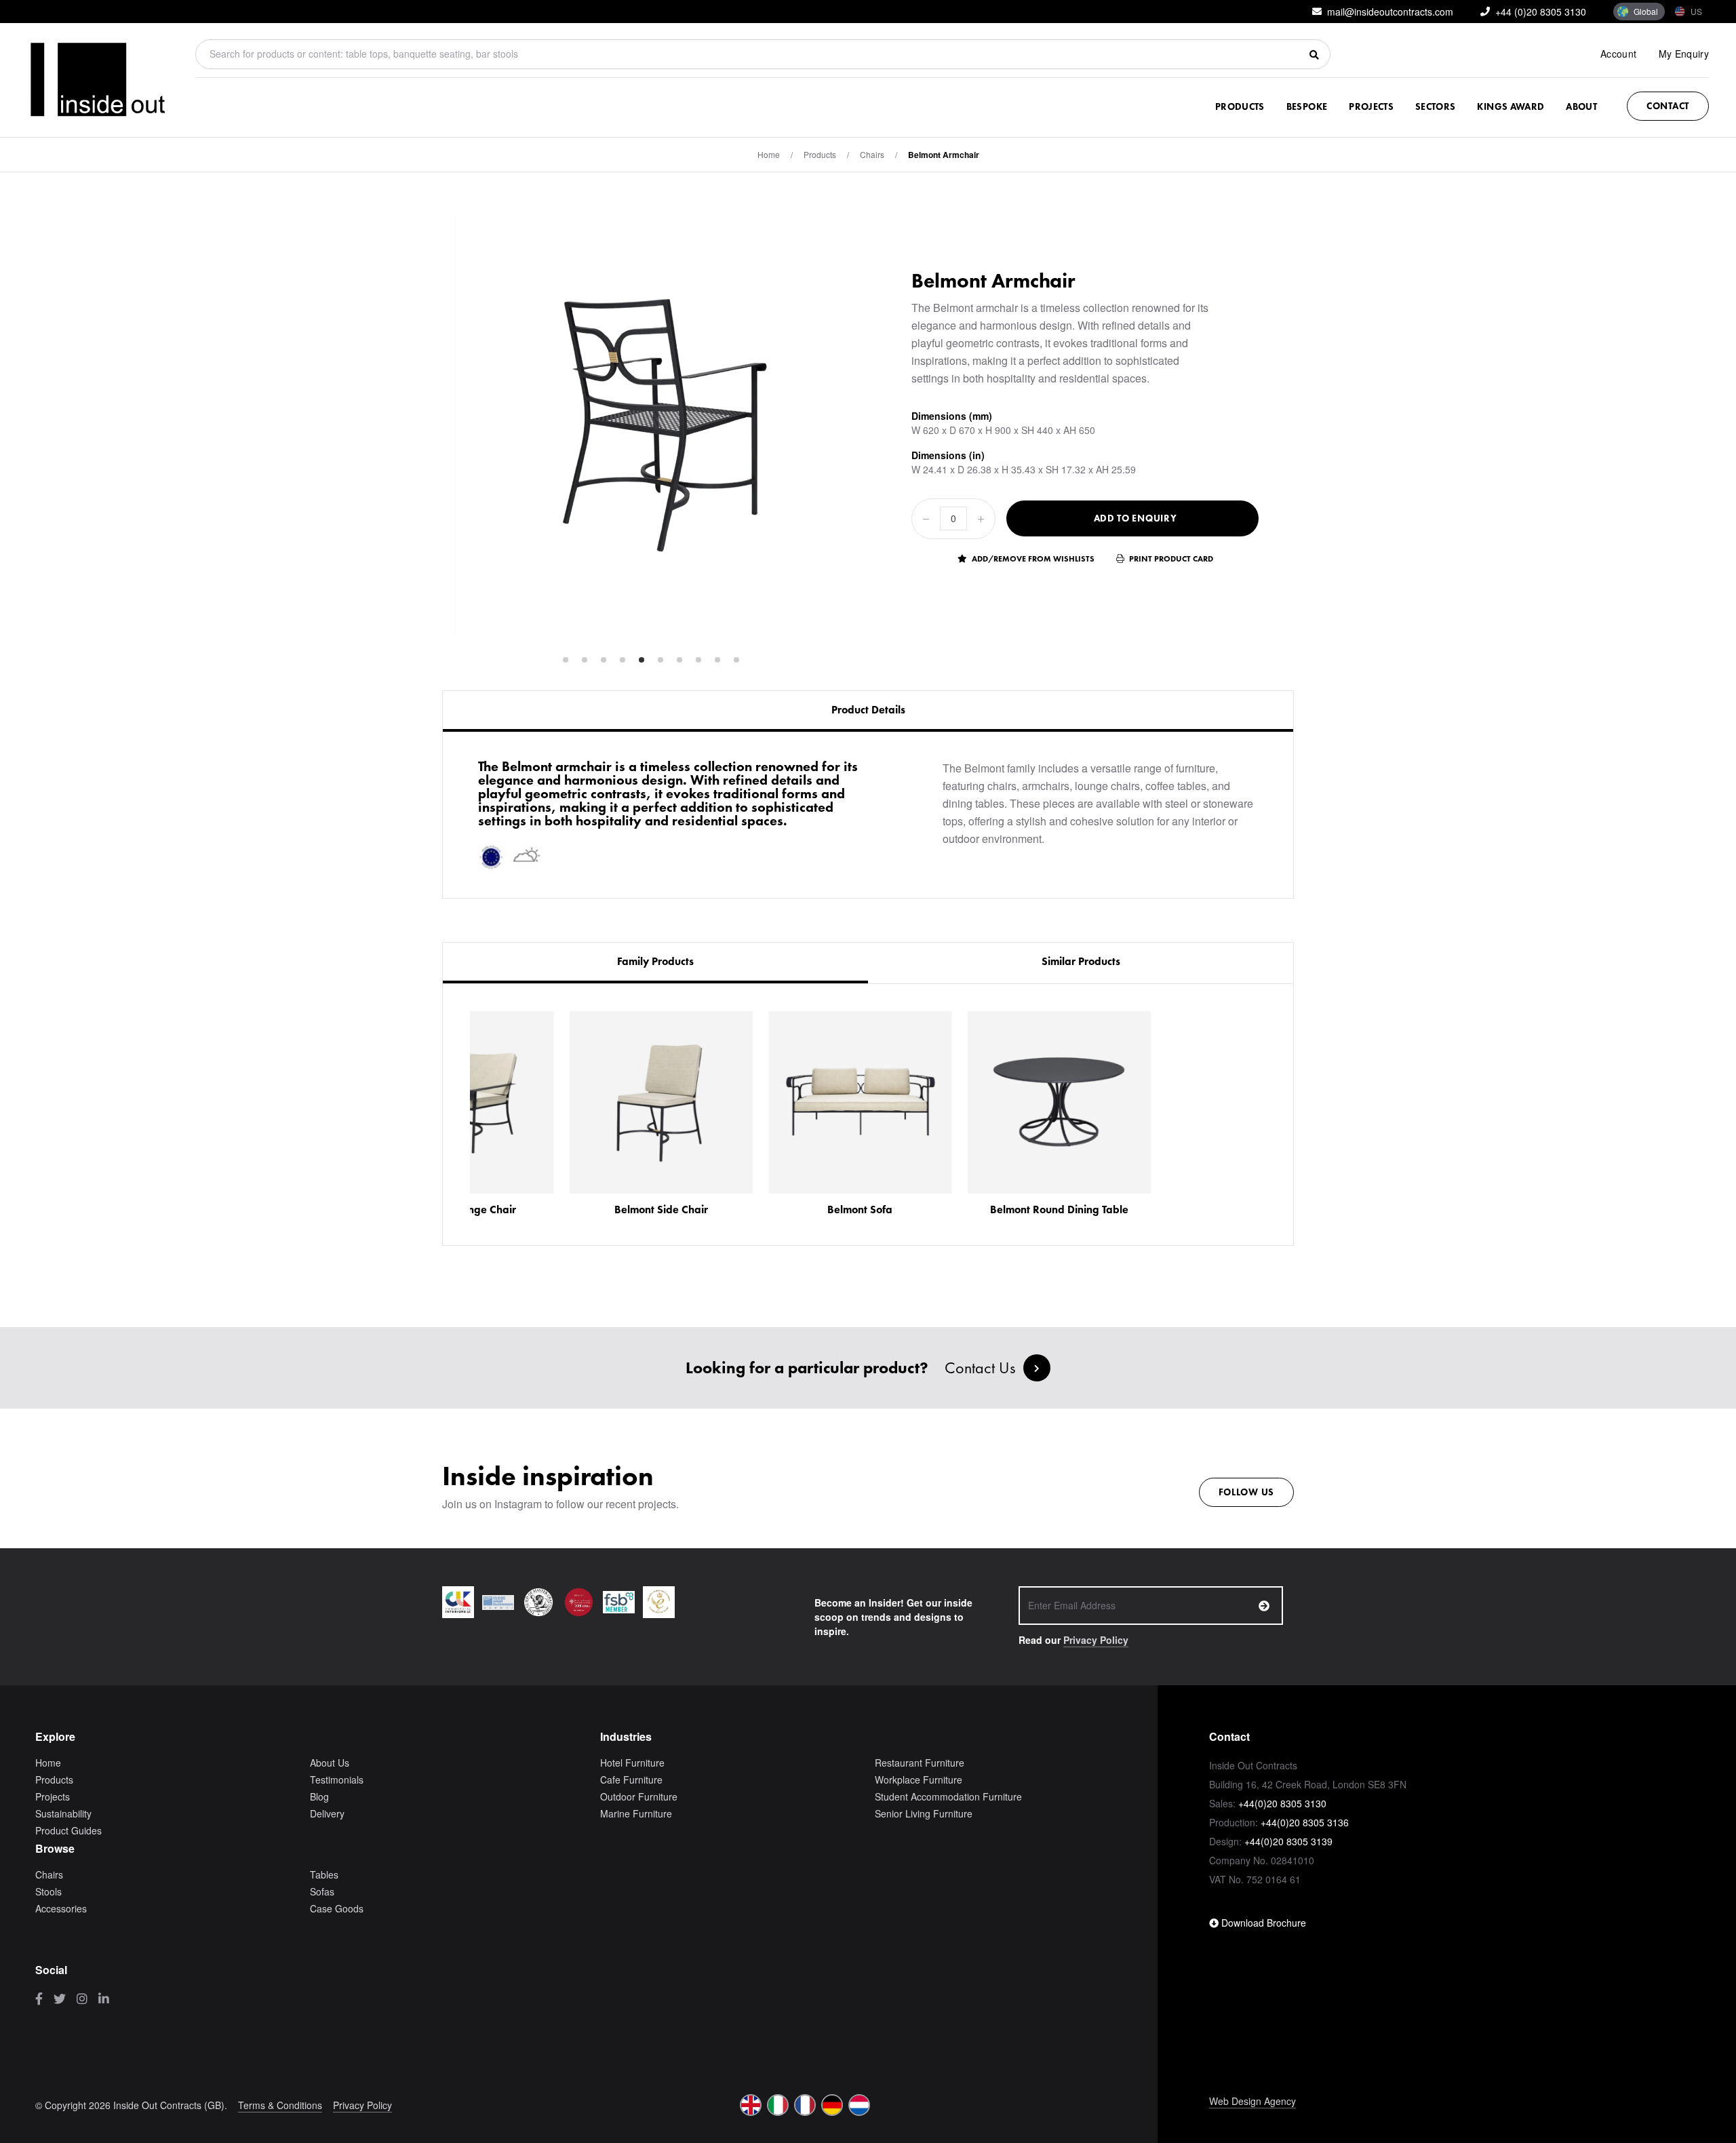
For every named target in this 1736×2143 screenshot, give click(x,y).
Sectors (1435, 106)
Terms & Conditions (280, 2105)
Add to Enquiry (1136, 518)
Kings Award (1511, 106)
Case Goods (337, 1908)
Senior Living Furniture (924, 1813)
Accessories (61, 1908)
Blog (319, 1796)
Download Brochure (1262, 1923)
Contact (1668, 106)
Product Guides (68, 1830)
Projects (1371, 106)
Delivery (327, 1813)
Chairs (872, 154)
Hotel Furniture (632, 1763)
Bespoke (1307, 106)
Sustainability (63, 1813)
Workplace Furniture (919, 1780)
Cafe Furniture (631, 1780)
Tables (324, 1874)
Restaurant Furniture (920, 1763)
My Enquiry (1684, 54)
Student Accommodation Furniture (948, 1796)
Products (1240, 106)
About (1581, 106)
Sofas (322, 1891)
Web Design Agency (1252, 2101)
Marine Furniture (636, 1813)
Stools (48, 1891)
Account (1618, 54)
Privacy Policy (1096, 1640)
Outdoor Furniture (639, 1796)
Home (769, 154)
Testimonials (337, 1780)
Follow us (1246, 1492)
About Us (330, 1763)
